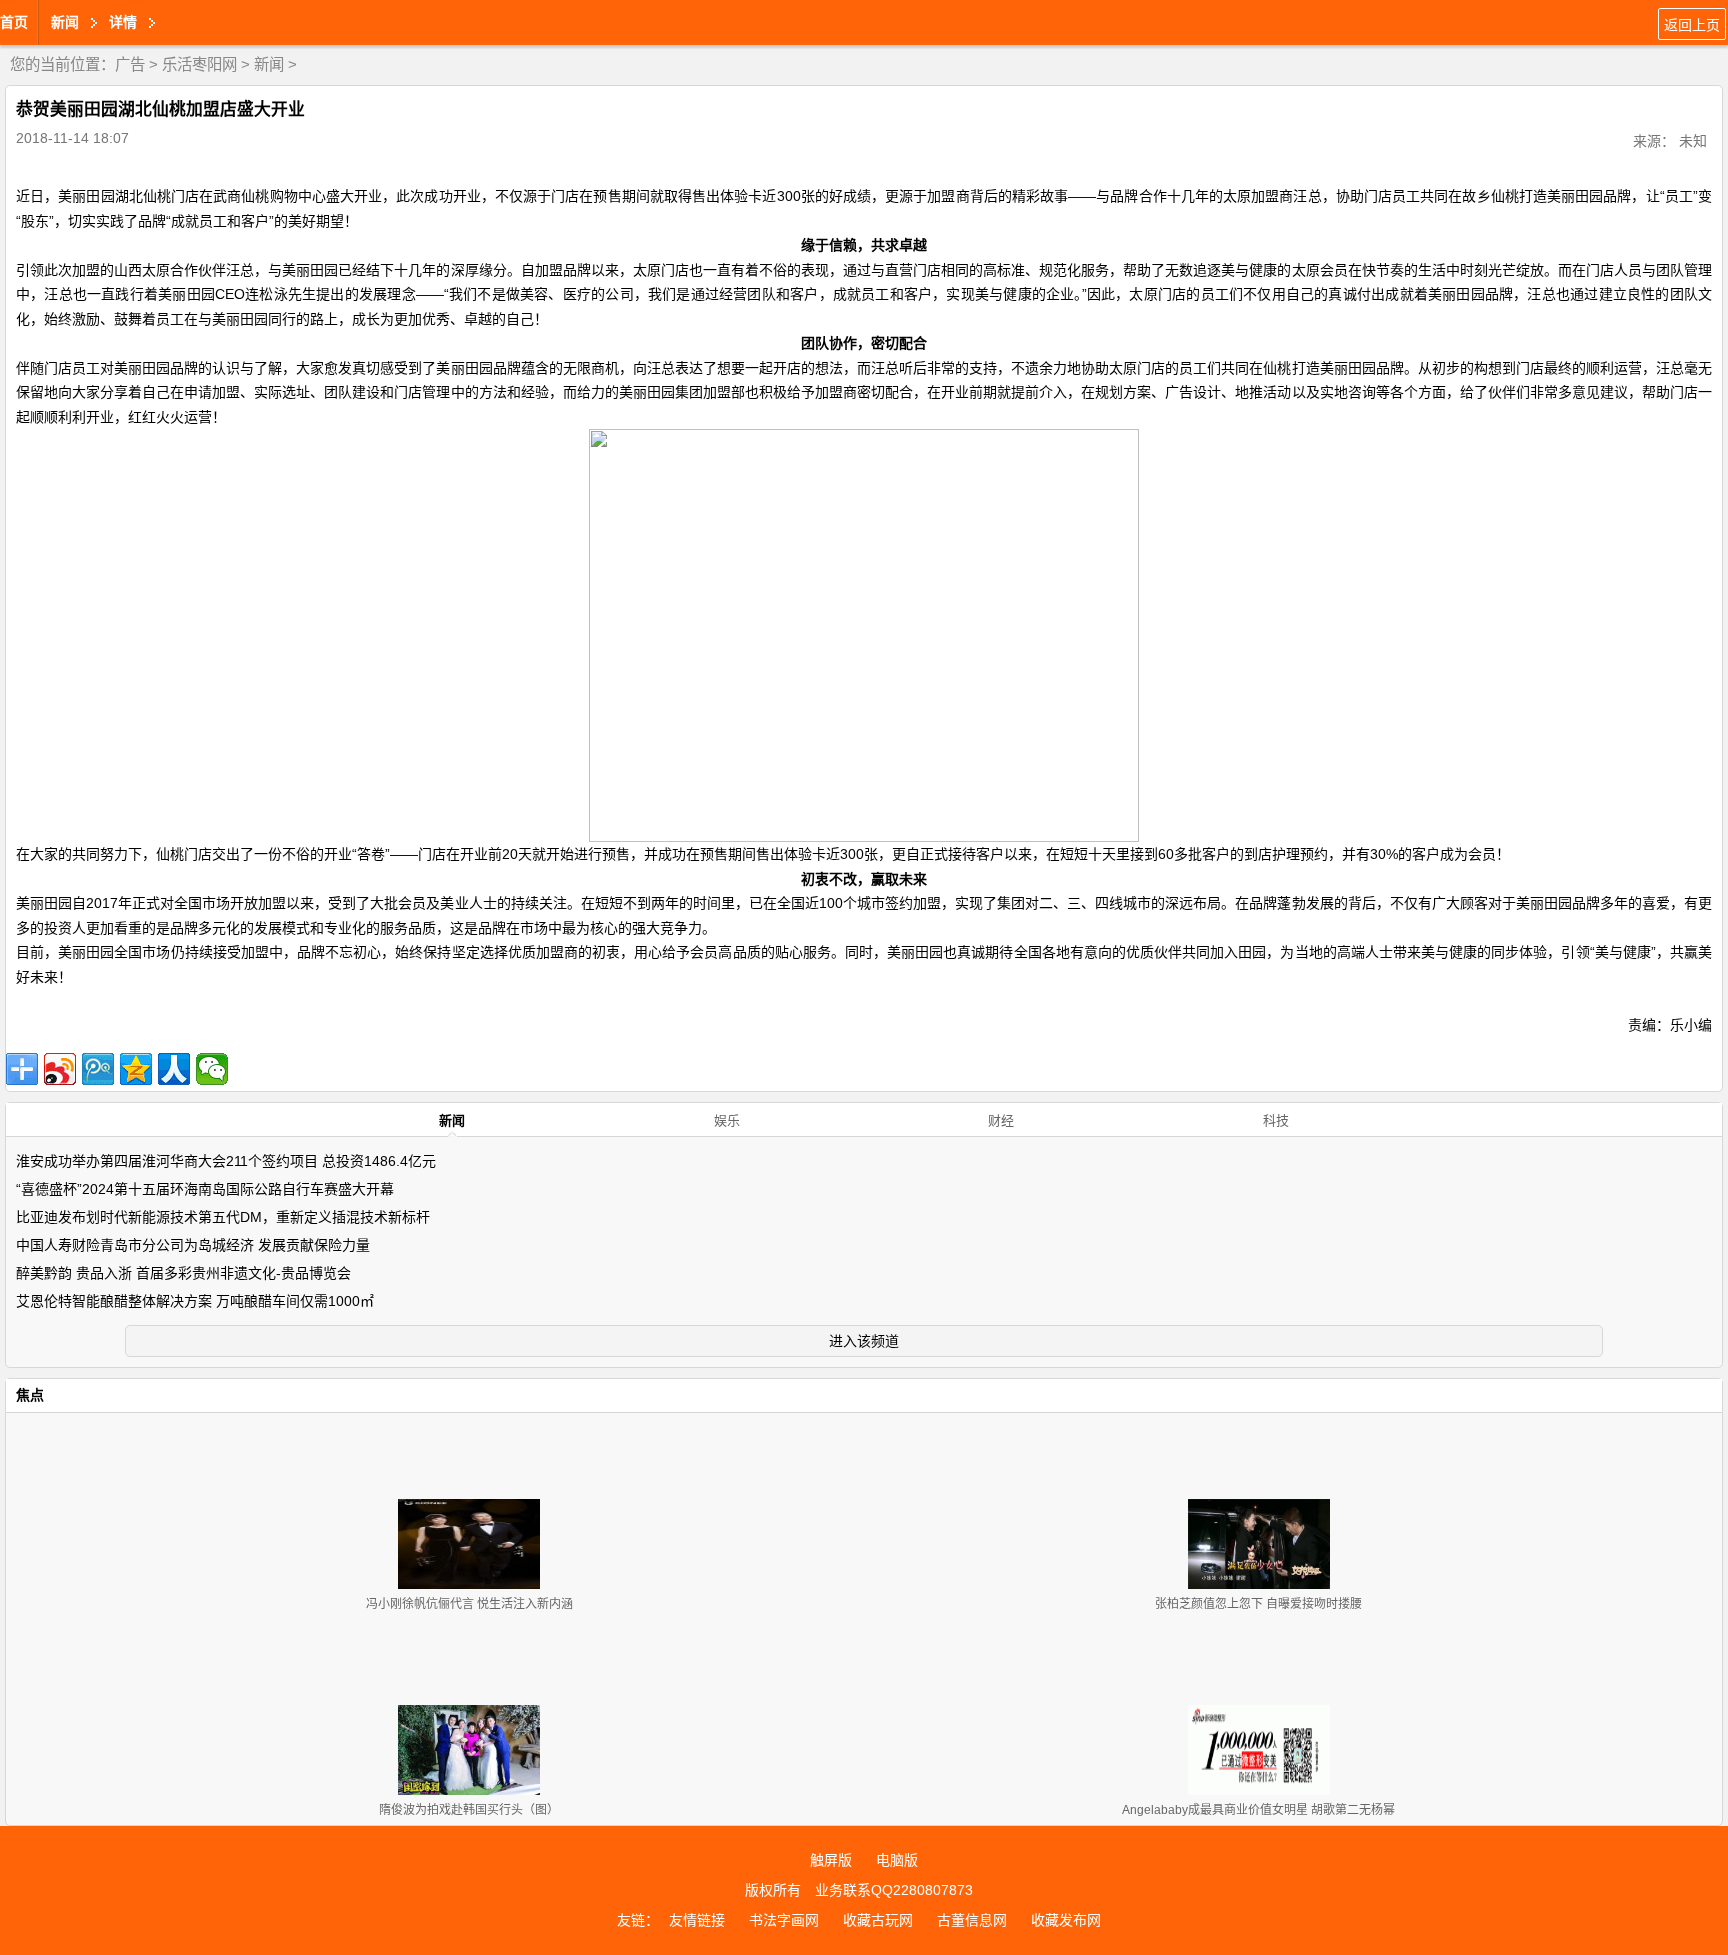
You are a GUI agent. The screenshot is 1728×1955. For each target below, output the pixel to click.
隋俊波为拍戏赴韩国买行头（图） (469, 1810)
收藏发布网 (1066, 1920)
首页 (14, 22)
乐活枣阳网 (199, 64)
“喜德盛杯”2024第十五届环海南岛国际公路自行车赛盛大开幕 (205, 1189)
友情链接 (697, 1920)
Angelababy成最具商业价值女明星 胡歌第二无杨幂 (1258, 1810)
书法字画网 (784, 1920)
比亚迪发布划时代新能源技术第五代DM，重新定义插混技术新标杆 (223, 1217)
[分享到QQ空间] (136, 1069)
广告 (130, 64)
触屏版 (831, 1860)
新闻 (269, 64)
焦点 (30, 1395)
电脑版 (897, 1860)
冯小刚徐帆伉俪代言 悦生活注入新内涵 (469, 1604)
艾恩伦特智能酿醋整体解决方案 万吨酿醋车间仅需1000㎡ (195, 1301)
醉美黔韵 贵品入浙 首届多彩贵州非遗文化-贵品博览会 (183, 1273)
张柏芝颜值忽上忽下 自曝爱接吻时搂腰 (1258, 1604)
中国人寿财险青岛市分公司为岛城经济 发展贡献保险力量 (193, 1245)
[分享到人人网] (174, 1069)
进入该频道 (864, 1341)
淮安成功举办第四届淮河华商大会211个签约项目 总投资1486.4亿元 (226, 1161)
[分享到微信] (212, 1069)
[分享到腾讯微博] (98, 1069)
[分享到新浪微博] (60, 1069)
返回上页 (1692, 25)
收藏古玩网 (878, 1920)
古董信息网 (972, 1920)
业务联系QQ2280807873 (894, 1890)
